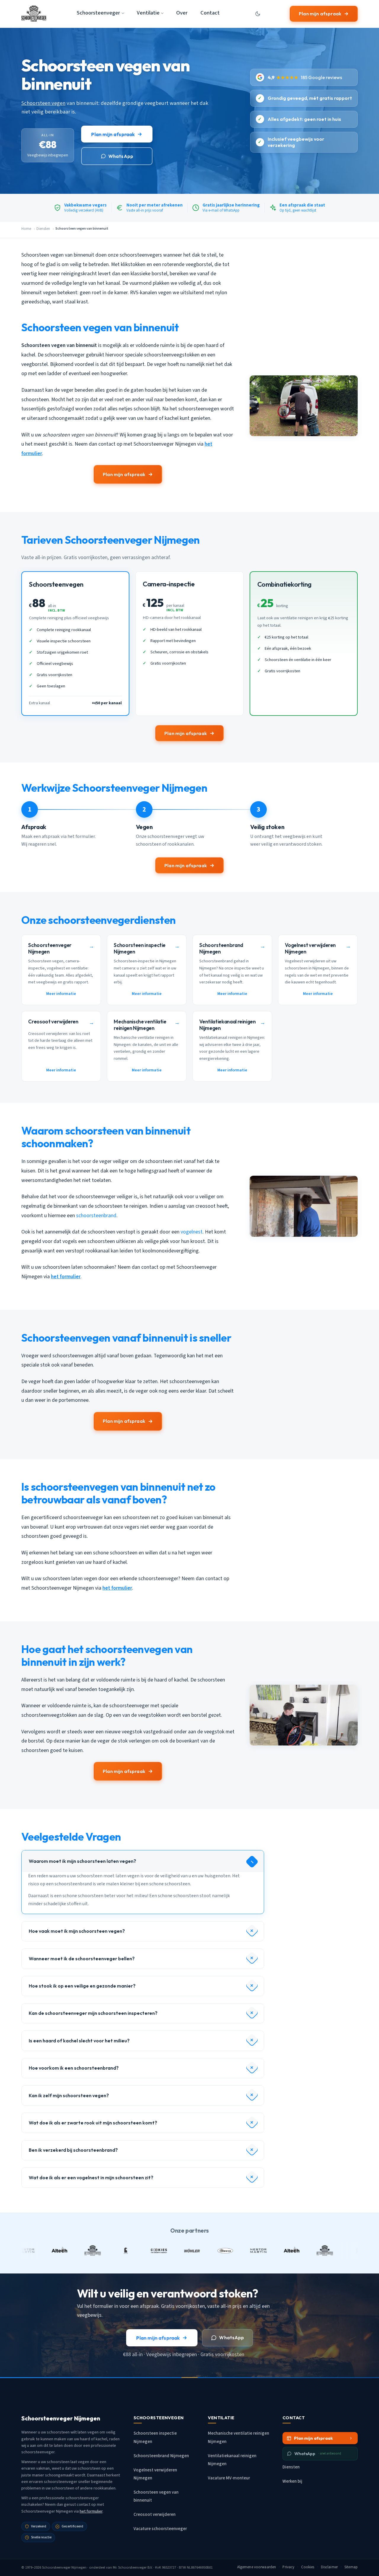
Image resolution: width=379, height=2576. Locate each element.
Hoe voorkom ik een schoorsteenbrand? (74, 2068)
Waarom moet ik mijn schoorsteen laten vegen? (82, 1861)
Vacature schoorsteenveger (160, 2529)
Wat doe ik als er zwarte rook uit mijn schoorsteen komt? (93, 2123)
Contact (210, 13)
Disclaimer (329, 2567)
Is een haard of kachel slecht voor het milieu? (79, 2041)
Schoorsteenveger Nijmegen (64, 2567)
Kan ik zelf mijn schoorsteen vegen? (69, 2095)
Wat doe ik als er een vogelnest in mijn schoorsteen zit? (91, 2177)
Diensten (43, 229)
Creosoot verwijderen (155, 2515)
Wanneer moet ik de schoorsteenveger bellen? (82, 1959)
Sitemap (351, 2567)
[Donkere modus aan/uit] (258, 14)
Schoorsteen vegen (43, 103)
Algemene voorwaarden (257, 2567)
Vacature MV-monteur (229, 2478)
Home (26, 229)
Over (182, 13)
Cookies (308, 2567)
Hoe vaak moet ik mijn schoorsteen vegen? (77, 1931)
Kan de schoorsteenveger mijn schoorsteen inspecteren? (93, 2013)
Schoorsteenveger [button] (98, 13)
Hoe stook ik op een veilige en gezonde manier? (82, 1986)
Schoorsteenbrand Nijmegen (161, 2456)
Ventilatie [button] (148, 13)
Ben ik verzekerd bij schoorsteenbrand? (73, 2150)
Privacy (288, 2567)
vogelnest (192, 1232)
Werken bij (292, 2481)
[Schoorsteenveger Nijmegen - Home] (34, 14)
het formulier (66, 1277)
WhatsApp (121, 156)
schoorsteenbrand (96, 1216)
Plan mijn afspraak (320, 14)
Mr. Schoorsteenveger (130, 2567)
